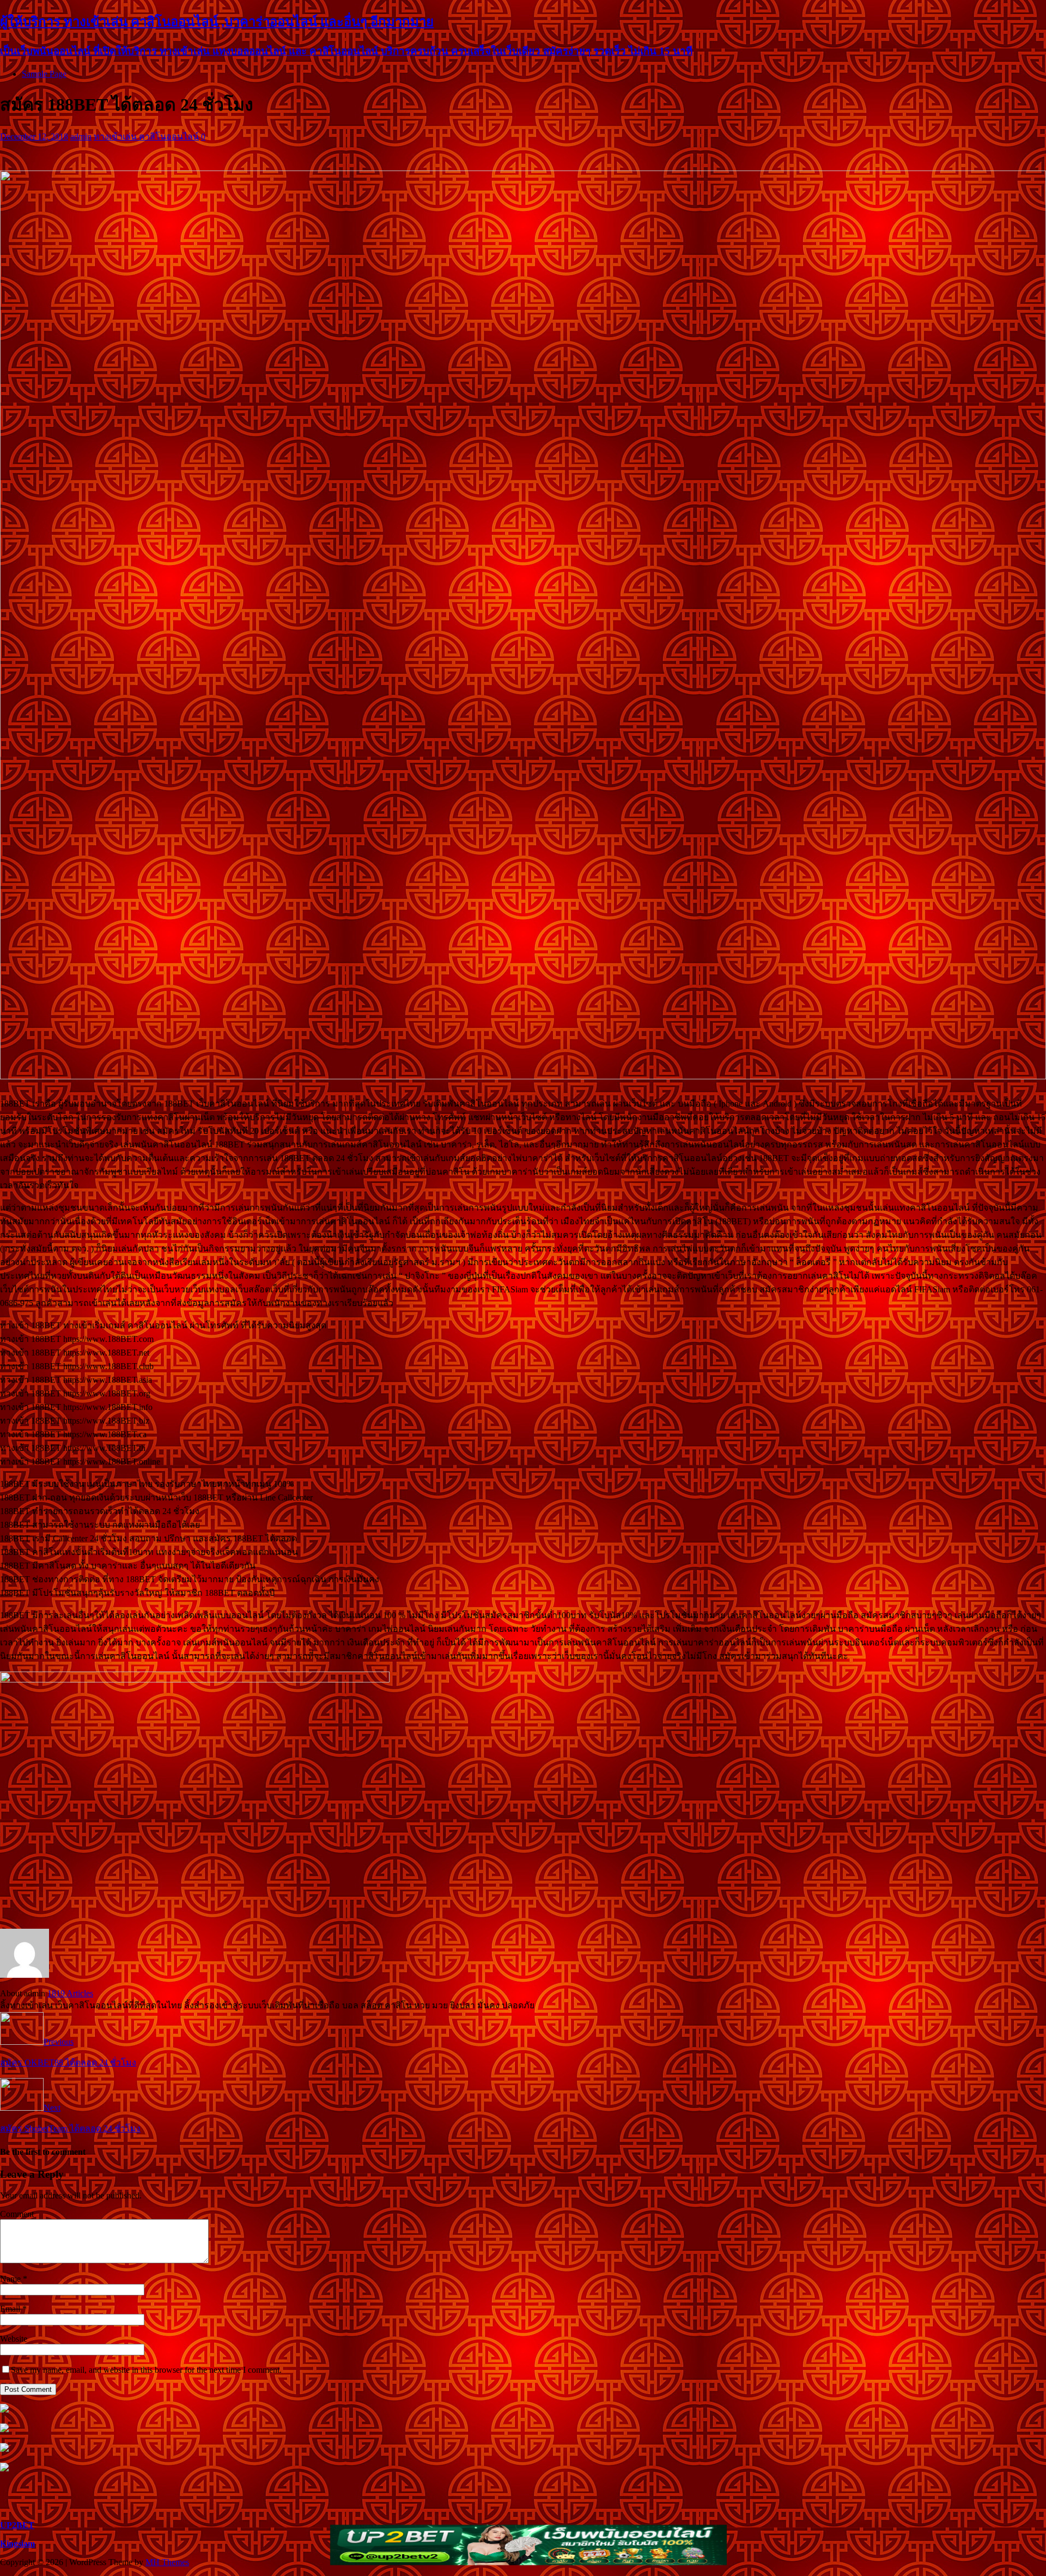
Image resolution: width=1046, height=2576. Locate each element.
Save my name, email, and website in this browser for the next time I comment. (146, 2370)
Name (11, 2279)
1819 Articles (70, 1993)
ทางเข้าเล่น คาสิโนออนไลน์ (146, 136)
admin (81, 136)
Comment (17, 2214)
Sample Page (44, 74)
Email (11, 2309)
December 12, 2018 (34, 136)
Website (14, 2339)
